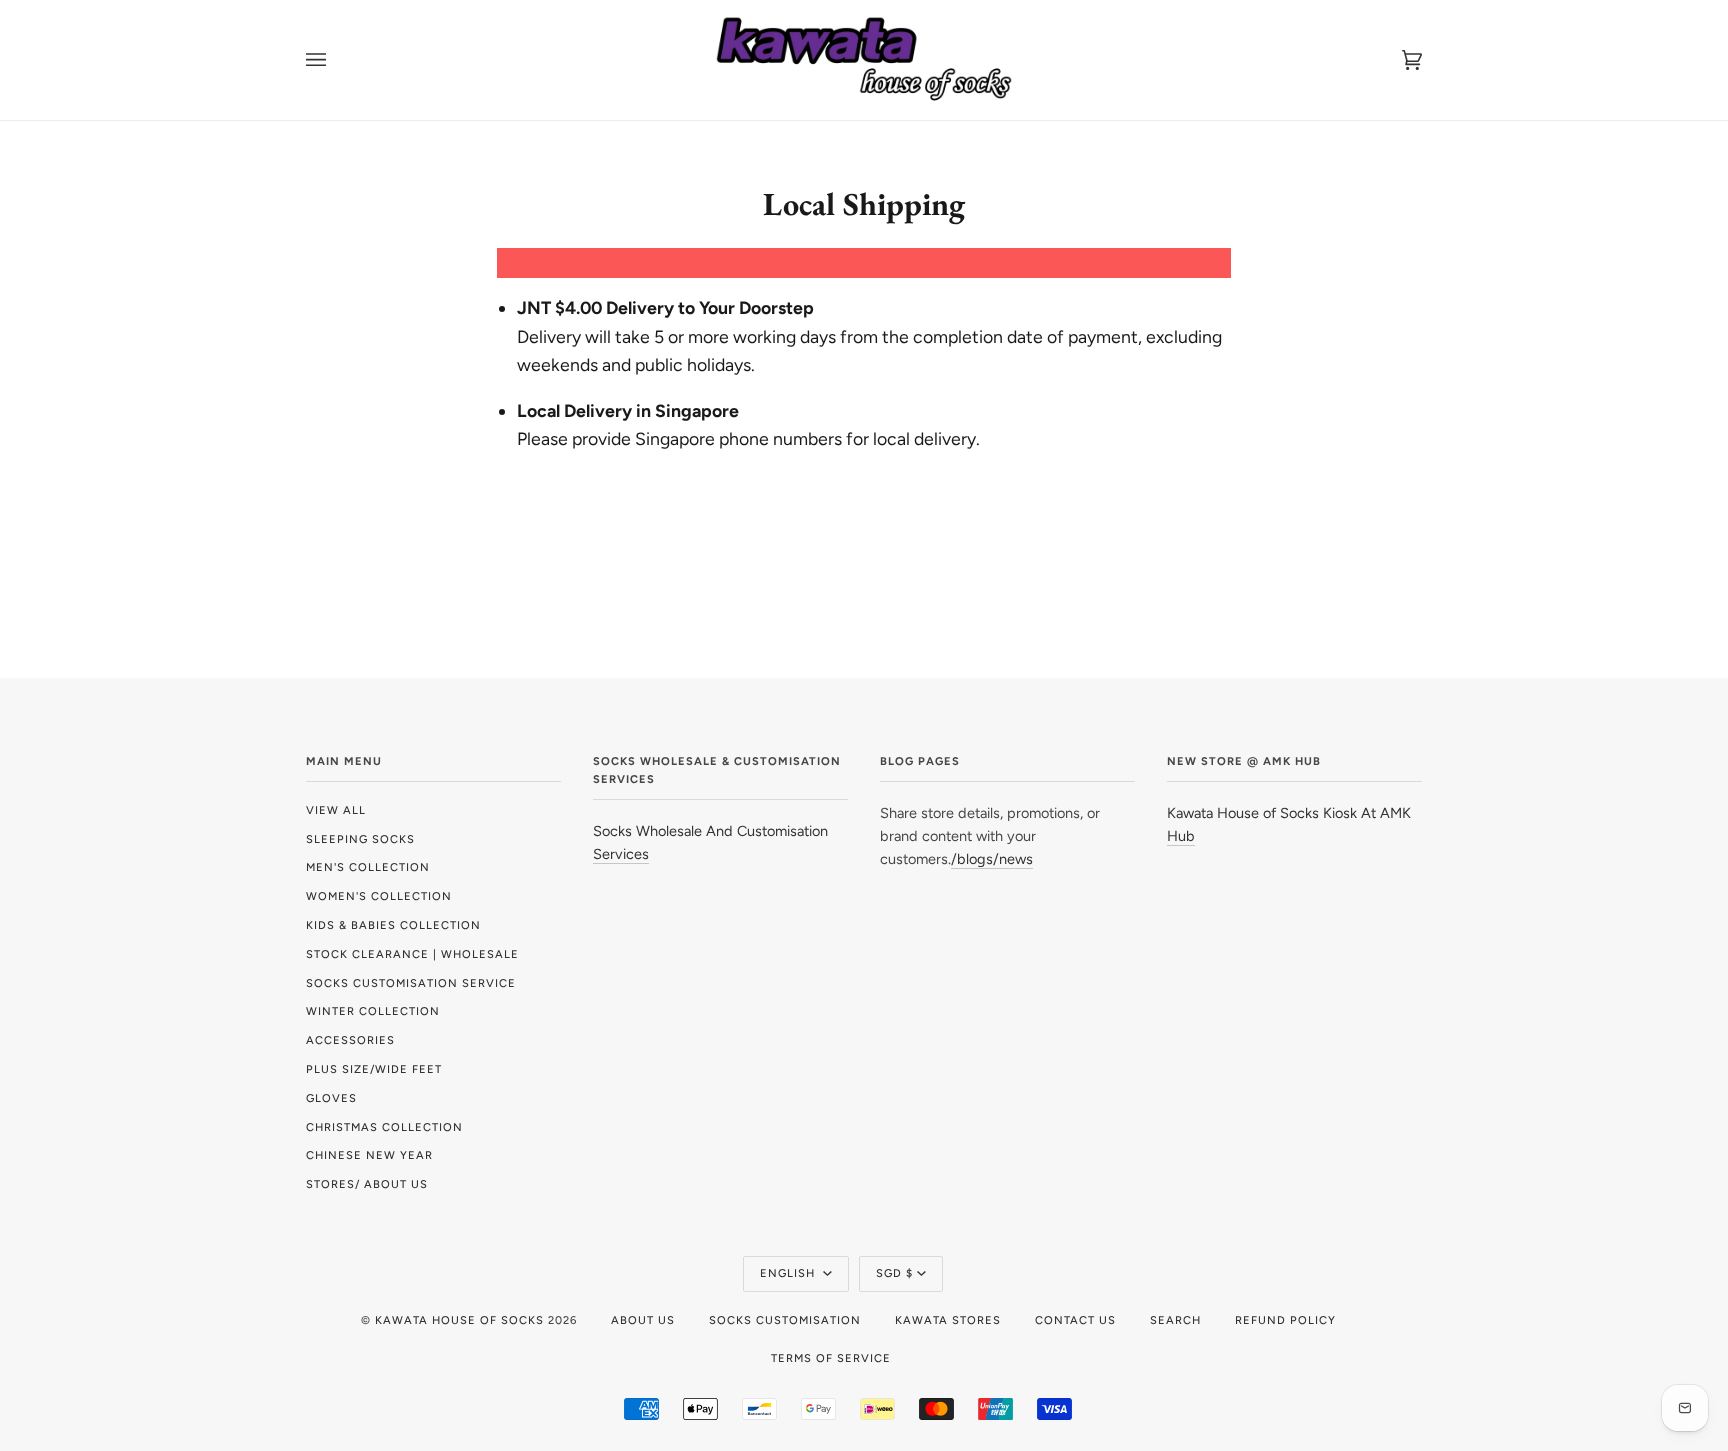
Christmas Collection (384, 1127)
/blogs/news (992, 859)
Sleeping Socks (360, 839)
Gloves (331, 1098)
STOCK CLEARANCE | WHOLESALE (412, 954)
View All (336, 810)
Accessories (350, 1040)
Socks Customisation (785, 1320)
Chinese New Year (369, 1155)
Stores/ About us (367, 1184)
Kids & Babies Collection (393, 925)
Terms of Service (831, 1358)
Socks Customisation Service (411, 983)
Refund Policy (1285, 1320)
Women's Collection (379, 896)
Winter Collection (373, 1011)
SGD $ (894, 1273)
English (789, 1273)
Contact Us (1075, 1320)
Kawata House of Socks (459, 1320)
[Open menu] (336, 60)
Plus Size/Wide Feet (374, 1069)
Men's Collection (368, 867)
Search (1175, 1320)
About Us (643, 1320)
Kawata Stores (948, 1320)
